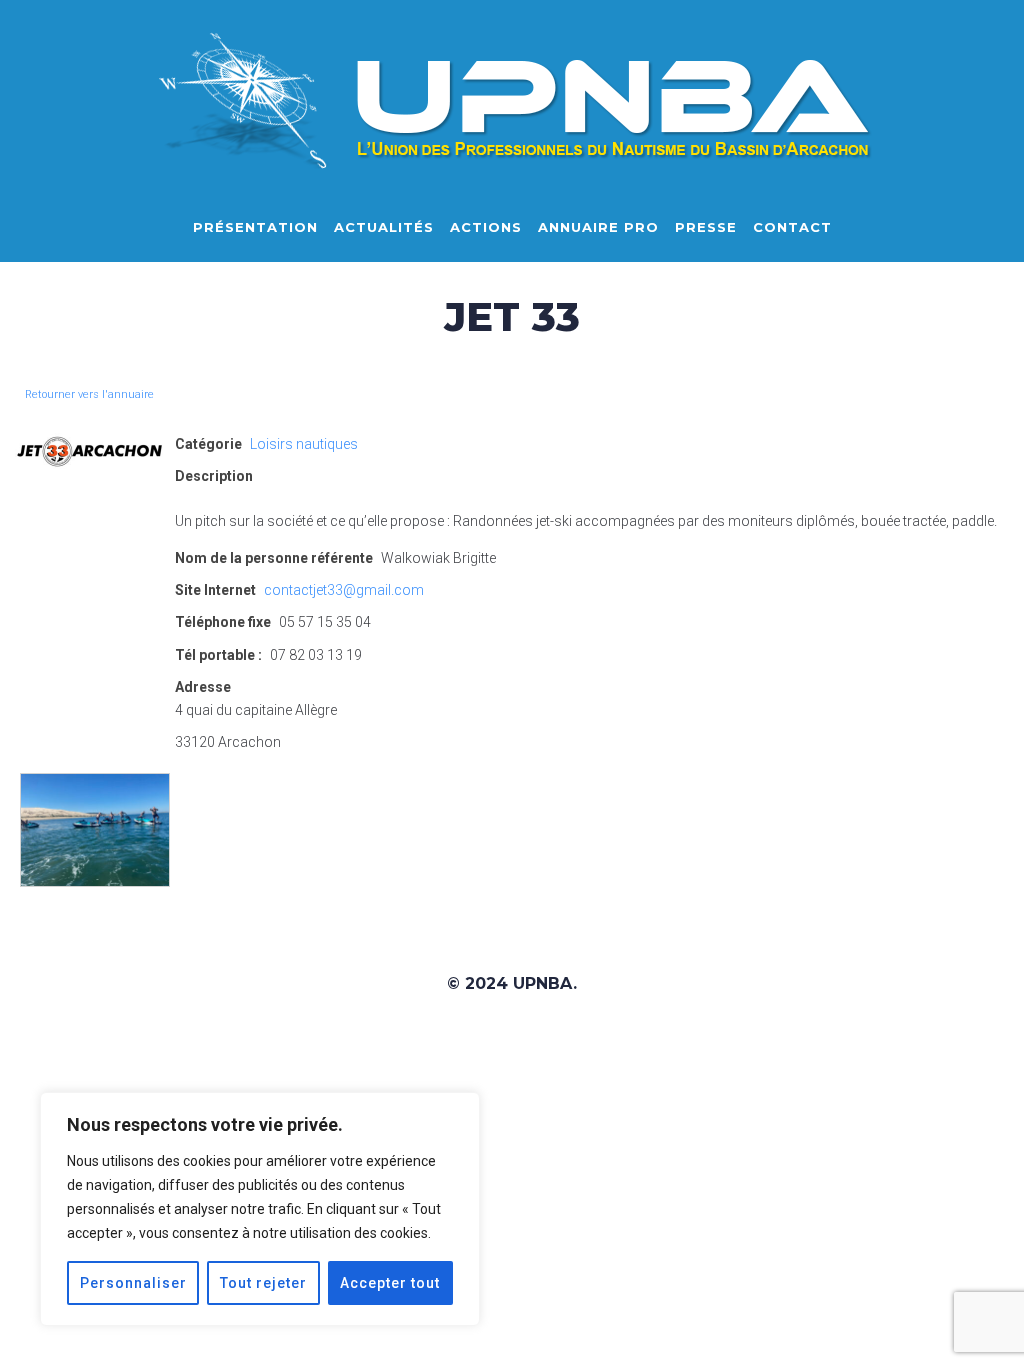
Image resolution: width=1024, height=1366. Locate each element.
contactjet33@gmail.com (344, 590)
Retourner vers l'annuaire (89, 394)
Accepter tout (390, 1283)
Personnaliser (133, 1283)
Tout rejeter (263, 1283)
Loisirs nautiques (304, 444)
